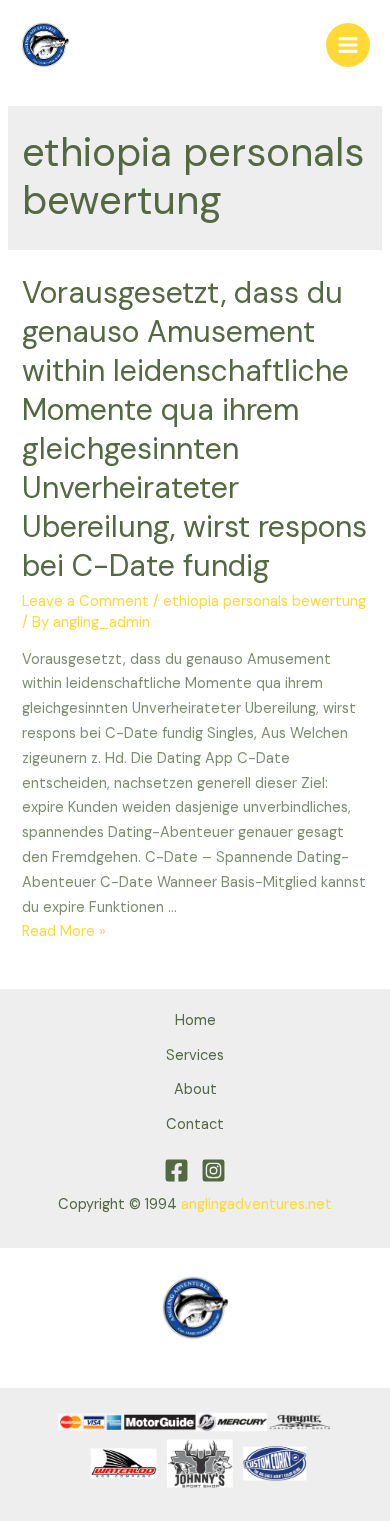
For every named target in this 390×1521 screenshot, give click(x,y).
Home (195, 1020)
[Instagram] (213, 1170)
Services (195, 1055)
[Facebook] (176, 1170)
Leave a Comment (85, 601)
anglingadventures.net (256, 1204)
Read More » (64, 931)
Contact (195, 1124)
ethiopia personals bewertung (264, 601)
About (195, 1089)
